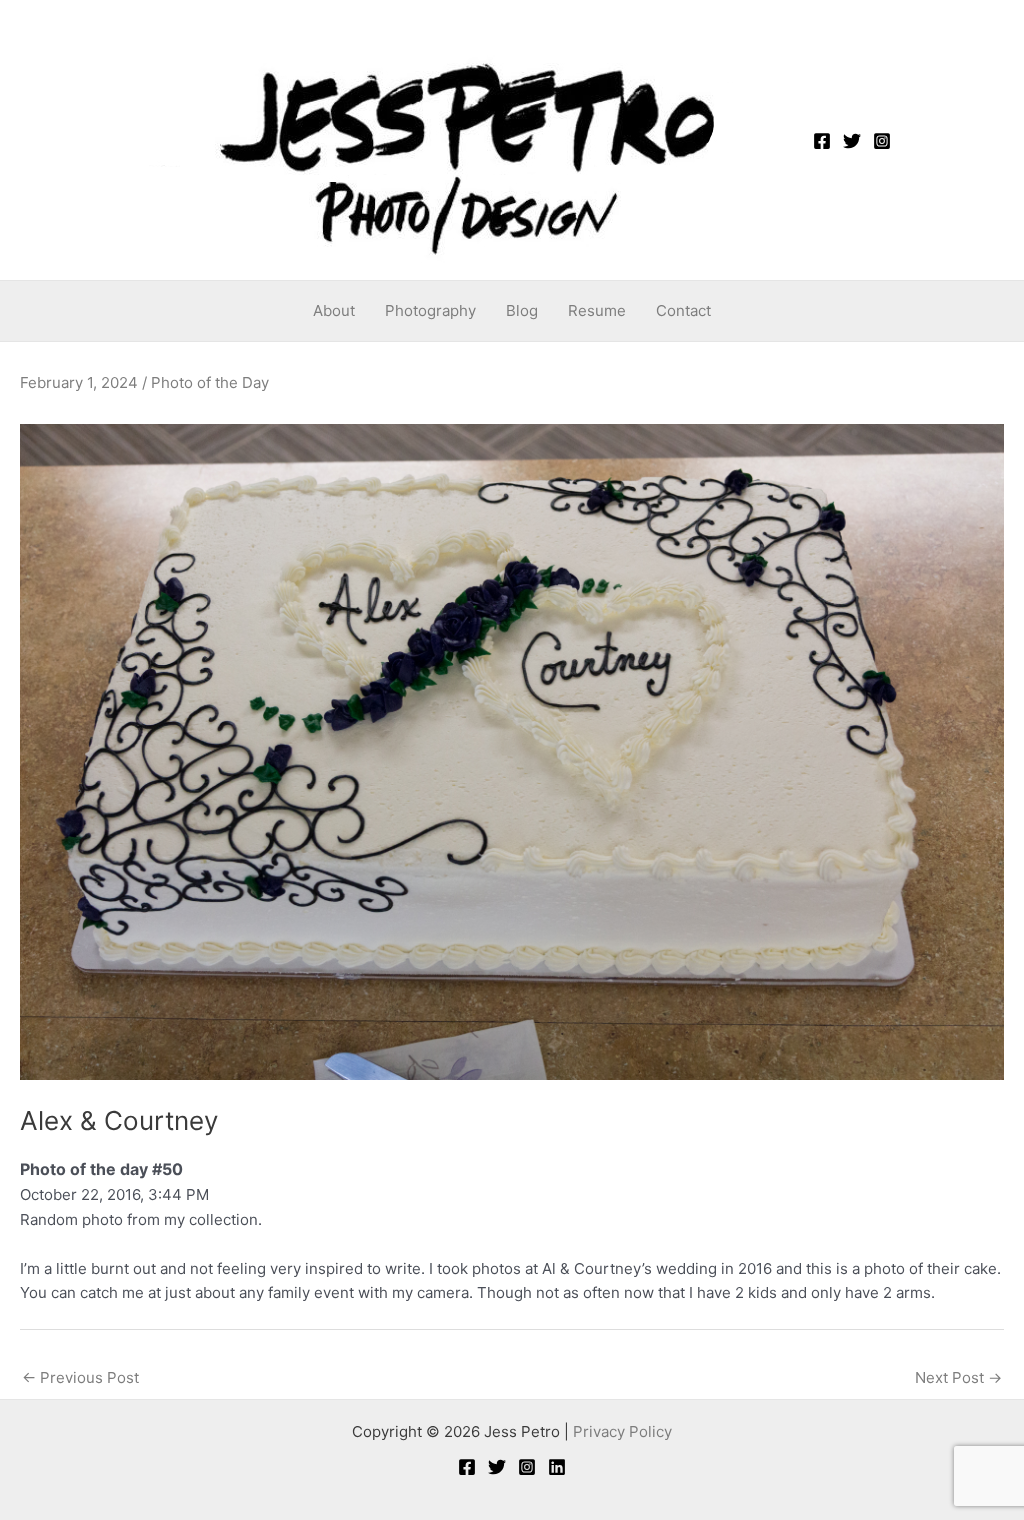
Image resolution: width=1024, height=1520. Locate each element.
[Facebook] (822, 141)
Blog (522, 310)
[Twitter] (852, 141)
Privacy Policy (622, 1431)
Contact (683, 310)
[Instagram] (882, 141)
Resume (597, 310)
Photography (430, 310)
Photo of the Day (210, 382)
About (334, 310)
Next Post (958, 1377)
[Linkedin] (557, 1467)
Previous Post (80, 1377)
